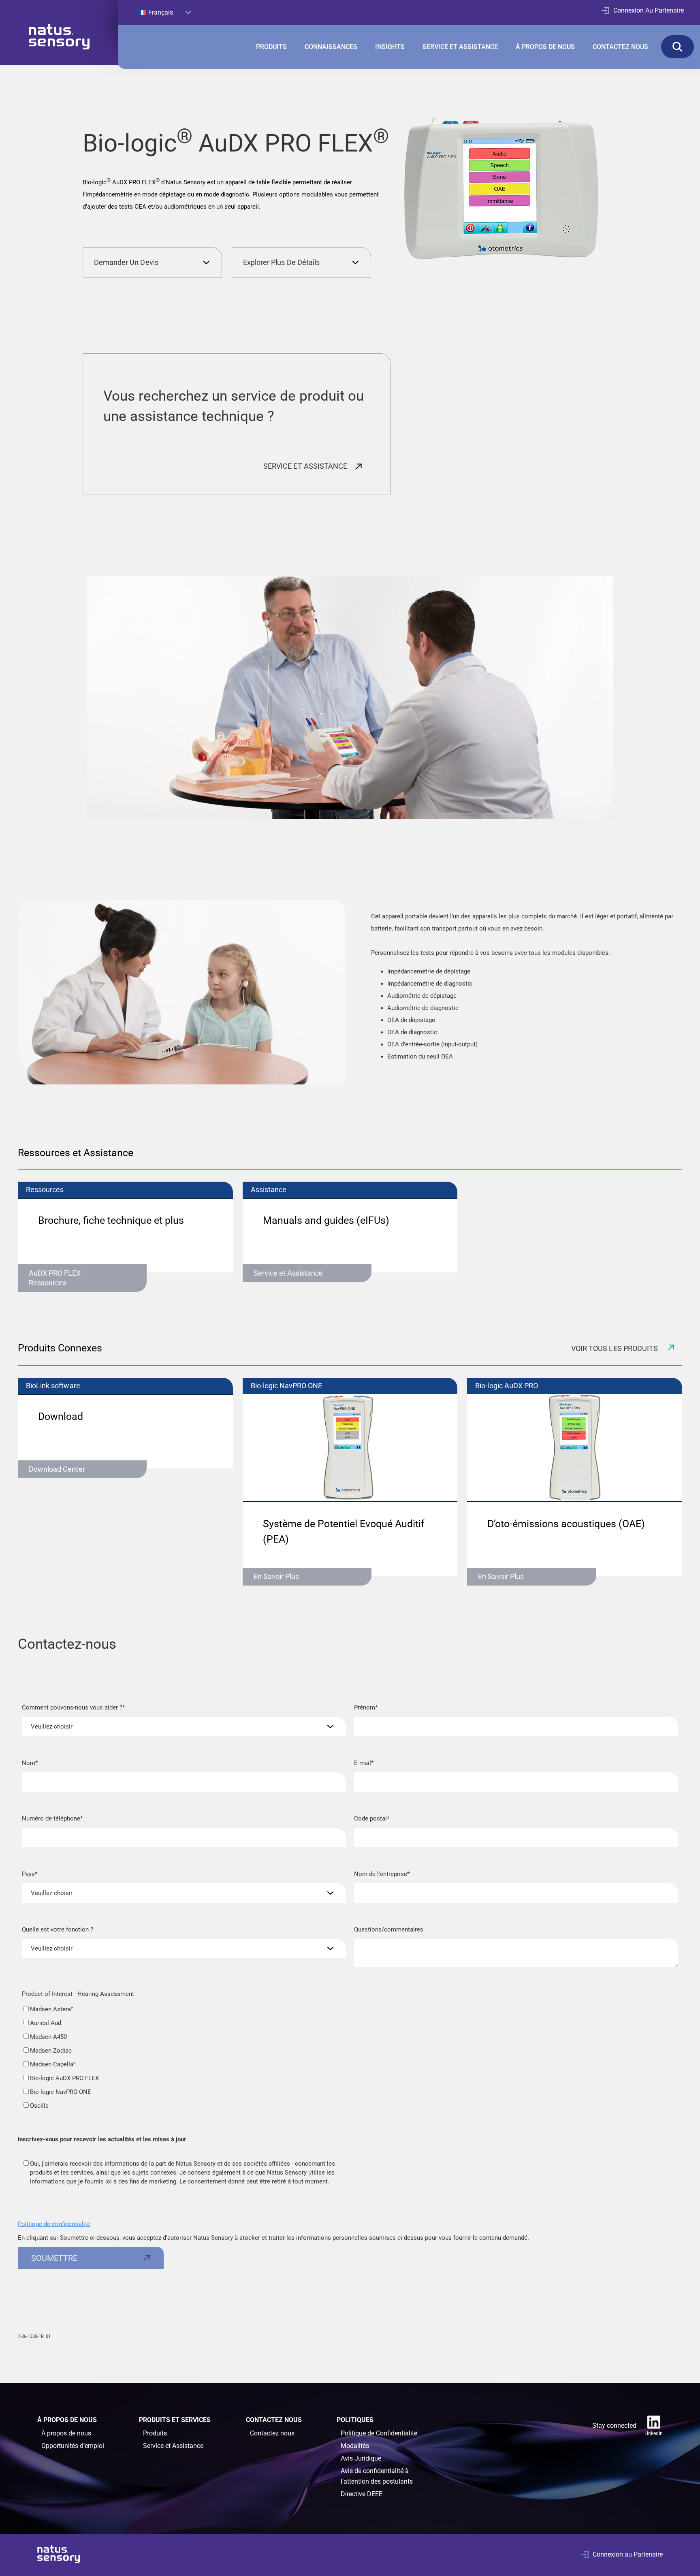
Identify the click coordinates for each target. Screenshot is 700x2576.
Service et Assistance (288, 1273)
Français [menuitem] (161, 12)
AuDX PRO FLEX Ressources (55, 1278)
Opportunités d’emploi (73, 2446)
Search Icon (678, 47)
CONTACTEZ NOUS (620, 47)
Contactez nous (272, 2433)
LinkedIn (654, 2433)
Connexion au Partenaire (628, 2554)
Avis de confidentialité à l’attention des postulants (377, 2476)
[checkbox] (184, 2057)
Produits (155, 2433)
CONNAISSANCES (331, 47)
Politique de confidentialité (54, 2224)
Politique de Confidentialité (379, 2433)
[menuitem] (165, 12)
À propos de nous (66, 2433)
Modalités (355, 2446)
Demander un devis (126, 262)
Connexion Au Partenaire (649, 10)
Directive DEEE (362, 2494)
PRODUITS (271, 47)
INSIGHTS (390, 47)
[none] (165, 12)
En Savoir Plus (276, 1576)
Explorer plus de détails (281, 262)
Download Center (57, 1469)
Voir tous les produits (615, 1348)
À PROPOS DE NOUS (545, 47)
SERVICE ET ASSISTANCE (460, 47)
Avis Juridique (361, 2458)
